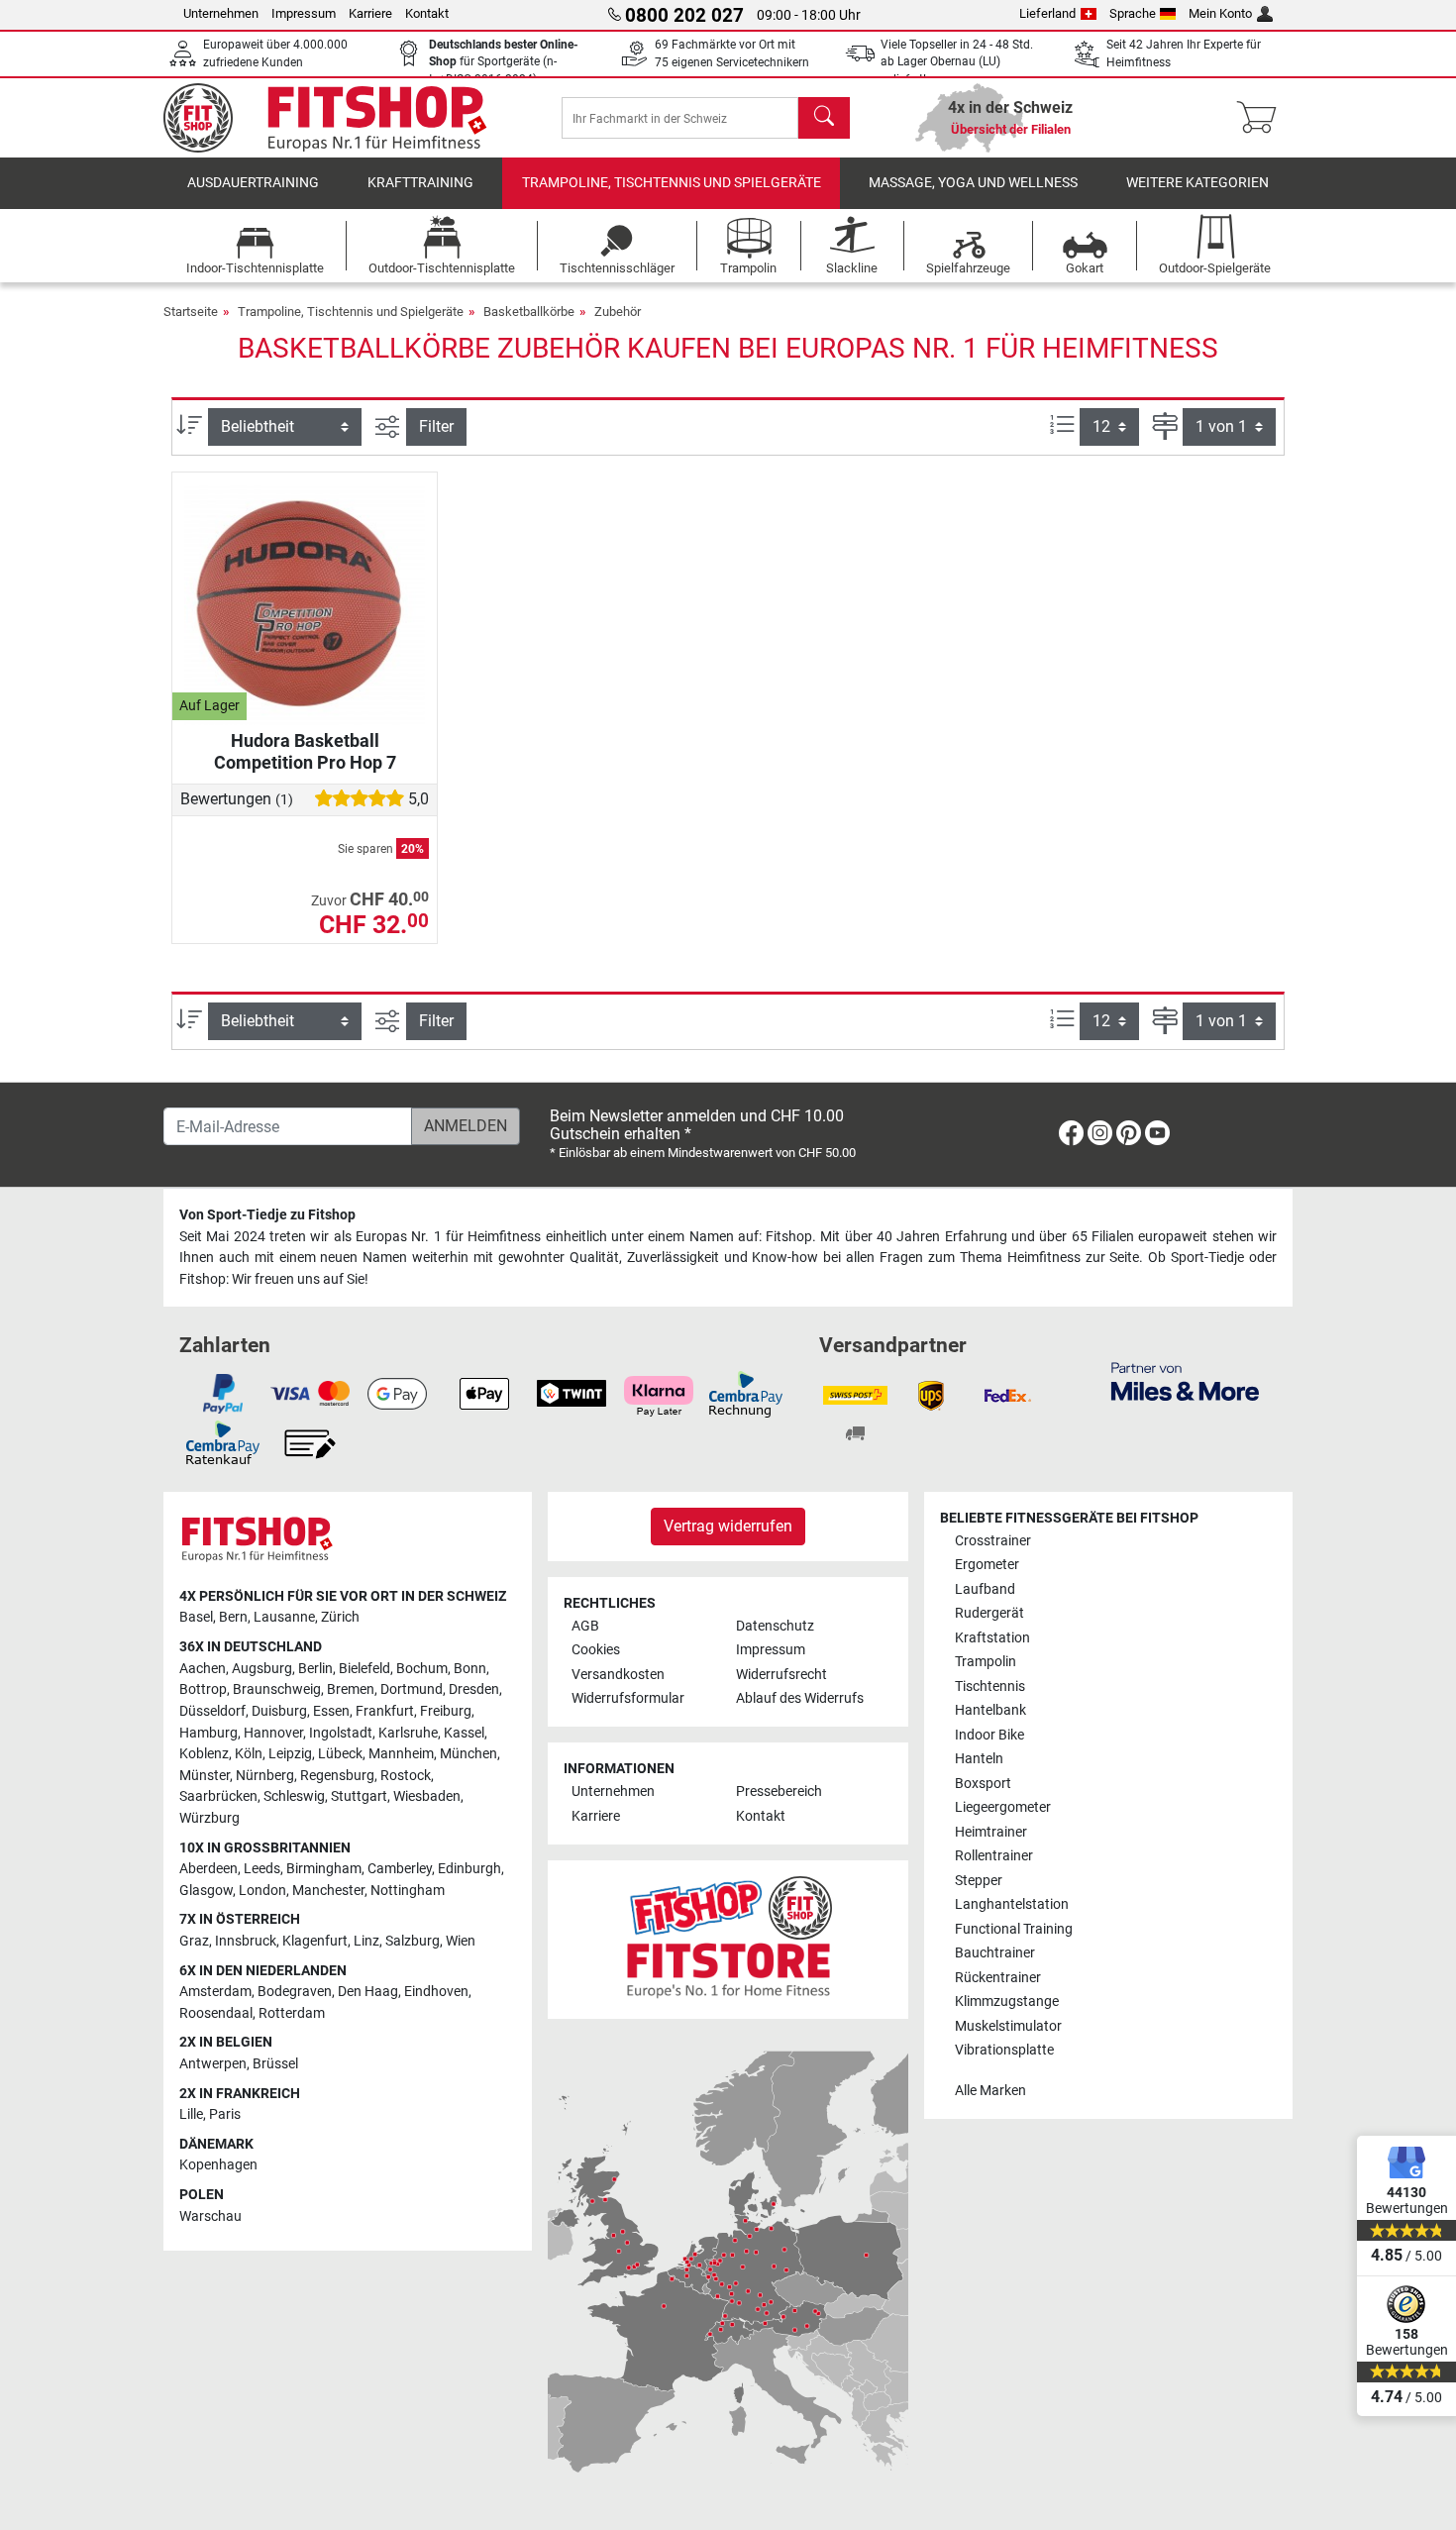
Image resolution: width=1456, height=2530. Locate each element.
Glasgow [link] (206, 1891)
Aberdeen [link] (208, 1869)
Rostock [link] (406, 1776)
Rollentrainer (994, 1856)
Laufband (985, 1589)
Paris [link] (225, 2114)
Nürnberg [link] (265, 1776)
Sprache (1133, 13)
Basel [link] (196, 1617)
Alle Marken (990, 2091)
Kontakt (427, 13)
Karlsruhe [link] (408, 1733)
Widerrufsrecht (781, 1675)
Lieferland (1047, 13)
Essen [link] (331, 1711)
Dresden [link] (474, 1689)
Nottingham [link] (408, 1891)
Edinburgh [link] (469, 1869)
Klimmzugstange (1007, 2002)
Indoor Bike (989, 1735)
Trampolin (986, 1662)
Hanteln (979, 1759)
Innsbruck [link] (246, 1941)
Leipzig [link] (290, 1754)
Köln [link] (249, 1754)
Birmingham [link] (324, 1869)
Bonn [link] (470, 1669)
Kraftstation (992, 1638)
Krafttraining (420, 183)
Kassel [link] (464, 1733)
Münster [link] (205, 1776)
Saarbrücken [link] (218, 1796)
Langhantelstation (1012, 1904)
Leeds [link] (262, 1869)
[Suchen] (824, 118)
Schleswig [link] (294, 1796)
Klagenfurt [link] (315, 1941)
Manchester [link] (328, 1891)
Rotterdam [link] (292, 2013)
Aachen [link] (203, 1669)
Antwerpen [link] (213, 2064)
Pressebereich (779, 1792)
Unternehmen (221, 13)
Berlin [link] (315, 1669)
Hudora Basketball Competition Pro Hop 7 (305, 751)
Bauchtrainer (995, 1953)
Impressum (304, 13)
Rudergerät (989, 1613)
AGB (585, 1626)
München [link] (468, 1754)
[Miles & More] (1185, 1380)
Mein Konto (1220, 13)
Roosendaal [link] (216, 2013)
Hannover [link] (273, 1733)
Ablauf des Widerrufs (800, 1698)
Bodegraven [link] (295, 1992)
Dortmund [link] (412, 1689)
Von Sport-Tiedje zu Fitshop (267, 1215)
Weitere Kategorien (1197, 183)
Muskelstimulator (1008, 2026)
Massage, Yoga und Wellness (973, 183)
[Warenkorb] (1262, 118)
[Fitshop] (339, 116)
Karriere (370, 13)
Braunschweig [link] (277, 1689)
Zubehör (618, 312)
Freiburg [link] (446, 1711)
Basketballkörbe (529, 312)
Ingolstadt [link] (341, 1733)
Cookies (596, 1650)
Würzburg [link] (209, 1818)
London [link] (262, 1891)
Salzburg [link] (413, 1941)
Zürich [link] (340, 1617)
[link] (1071, 1137)
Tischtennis (990, 1687)
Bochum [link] (422, 1669)
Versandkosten (618, 1675)
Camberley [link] (400, 1869)
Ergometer (987, 1565)
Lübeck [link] (340, 1754)
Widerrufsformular (628, 1698)
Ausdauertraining (253, 183)
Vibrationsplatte (1004, 2050)
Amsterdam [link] (215, 1992)
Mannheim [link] (401, 1754)
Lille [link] (191, 2114)
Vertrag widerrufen (728, 1526)
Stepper (979, 1881)
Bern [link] (233, 1617)
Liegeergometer (1003, 1807)
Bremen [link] (351, 1689)
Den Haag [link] (368, 1992)
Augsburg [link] (262, 1669)
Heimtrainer (991, 1832)
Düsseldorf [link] (212, 1711)
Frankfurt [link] (385, 1711)
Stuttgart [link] (359, 1796)
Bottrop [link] (203, 1689)
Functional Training (1014, 1929)
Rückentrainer (998, 1978)
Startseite (191, 312)
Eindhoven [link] (436, 1992)
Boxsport (983, 1784)
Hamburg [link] (208, 1733)
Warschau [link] (210, 2216)
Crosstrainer (993, 1541)
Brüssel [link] (275, 2064)
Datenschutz (775, 1626)
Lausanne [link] (284, 1617)
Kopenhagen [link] (218, 2165)
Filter (436, 426)
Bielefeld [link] (364, 1669)
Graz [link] (194, 1941)
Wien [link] (461, 1941)
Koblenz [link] (204, 1754)
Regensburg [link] (337, 1776)
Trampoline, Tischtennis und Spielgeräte (672, 183)
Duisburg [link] (279, 1711)
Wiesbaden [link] (427, 1796)
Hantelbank (990, 1710)
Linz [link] (366, 1941)
